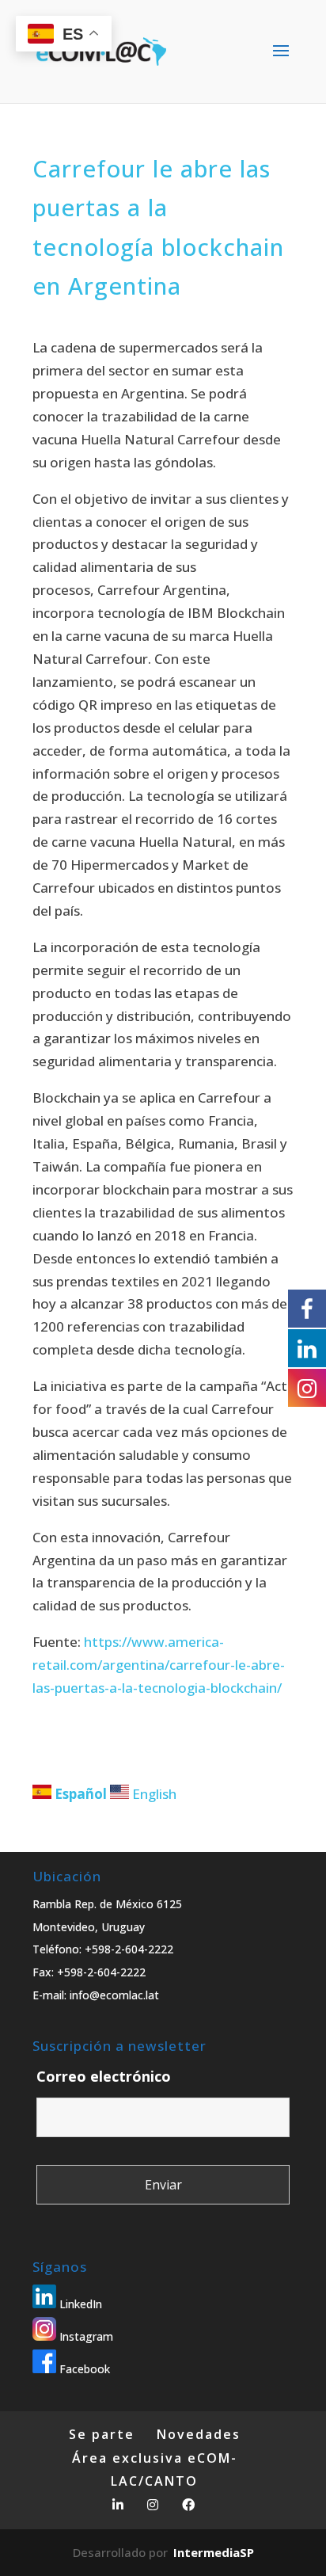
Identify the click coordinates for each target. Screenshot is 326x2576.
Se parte (102, 2434)
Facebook (83, 2369)
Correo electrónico (104, 2076)
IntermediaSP (214, 2552)
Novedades (199, 2434)
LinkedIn (79, 2304)
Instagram (85, 2336)
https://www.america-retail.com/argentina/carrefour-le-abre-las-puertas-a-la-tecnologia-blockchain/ (159, 1665)
